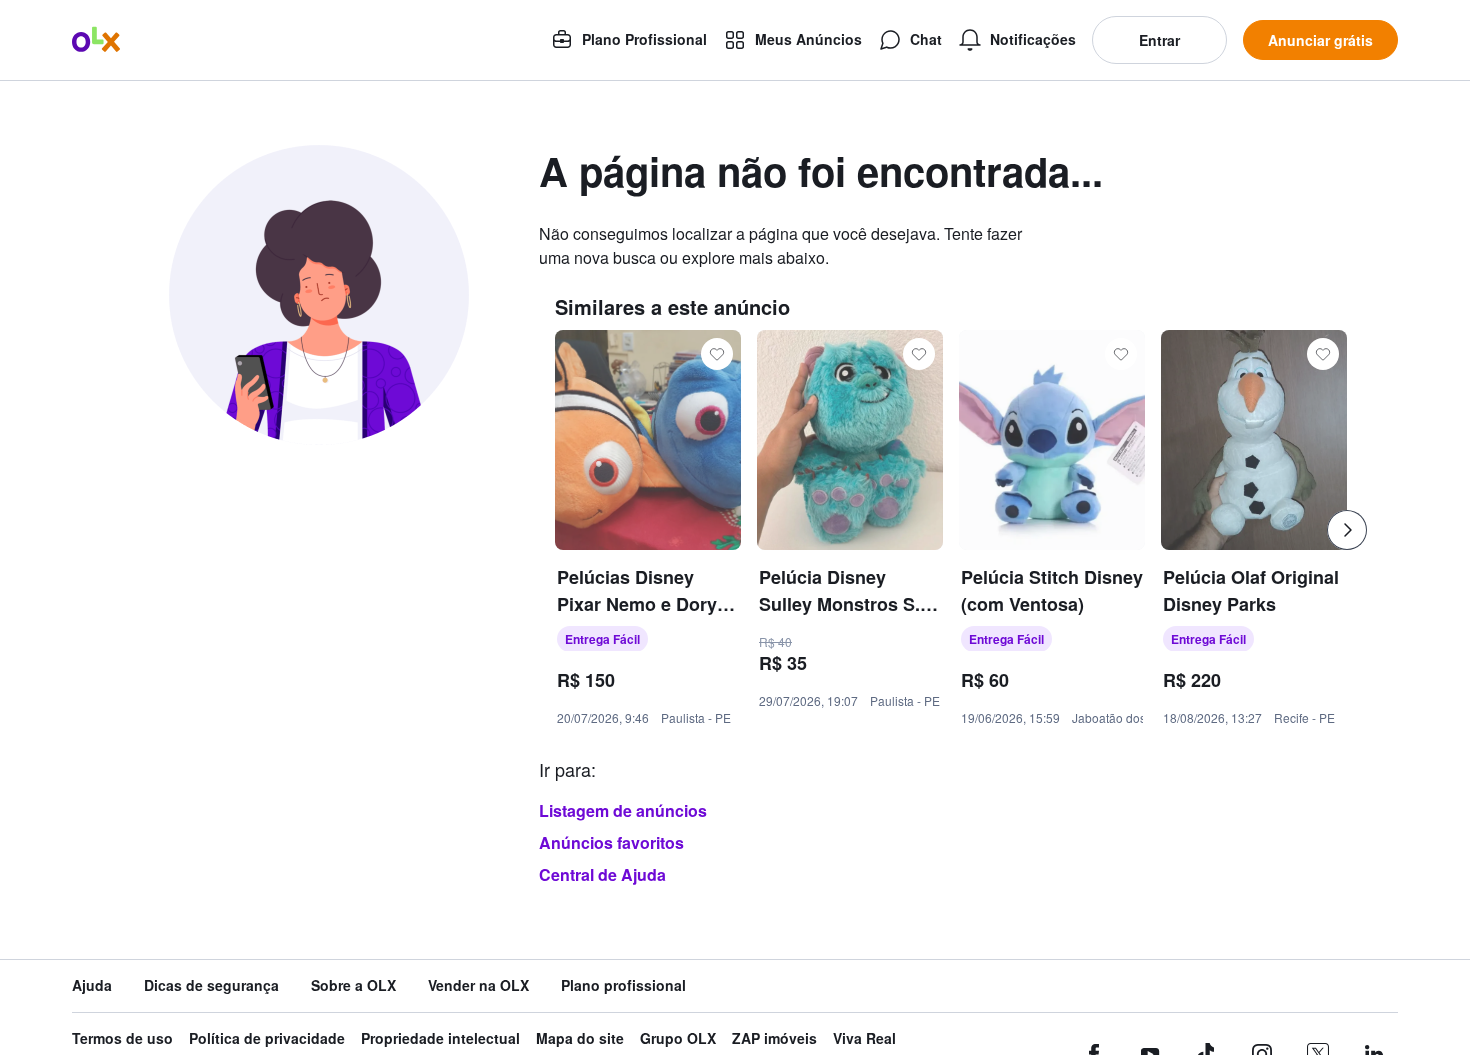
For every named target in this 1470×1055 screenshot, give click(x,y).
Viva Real (864, 1038)
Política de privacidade (267, 1038)
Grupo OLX (678, 1038)
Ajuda (92, 985)
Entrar (1159, 40)
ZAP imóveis (774, 1038)
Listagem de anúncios (623, 810)
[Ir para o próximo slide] (1347, 530)
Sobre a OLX (353, 985)
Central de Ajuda (602, 874)
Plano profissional (623, 985)
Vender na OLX (478, 985)
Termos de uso (122, 1038)
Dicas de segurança (211, 985)
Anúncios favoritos (611, 842)
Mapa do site (580, 1038)
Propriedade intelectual (440, 1038)
